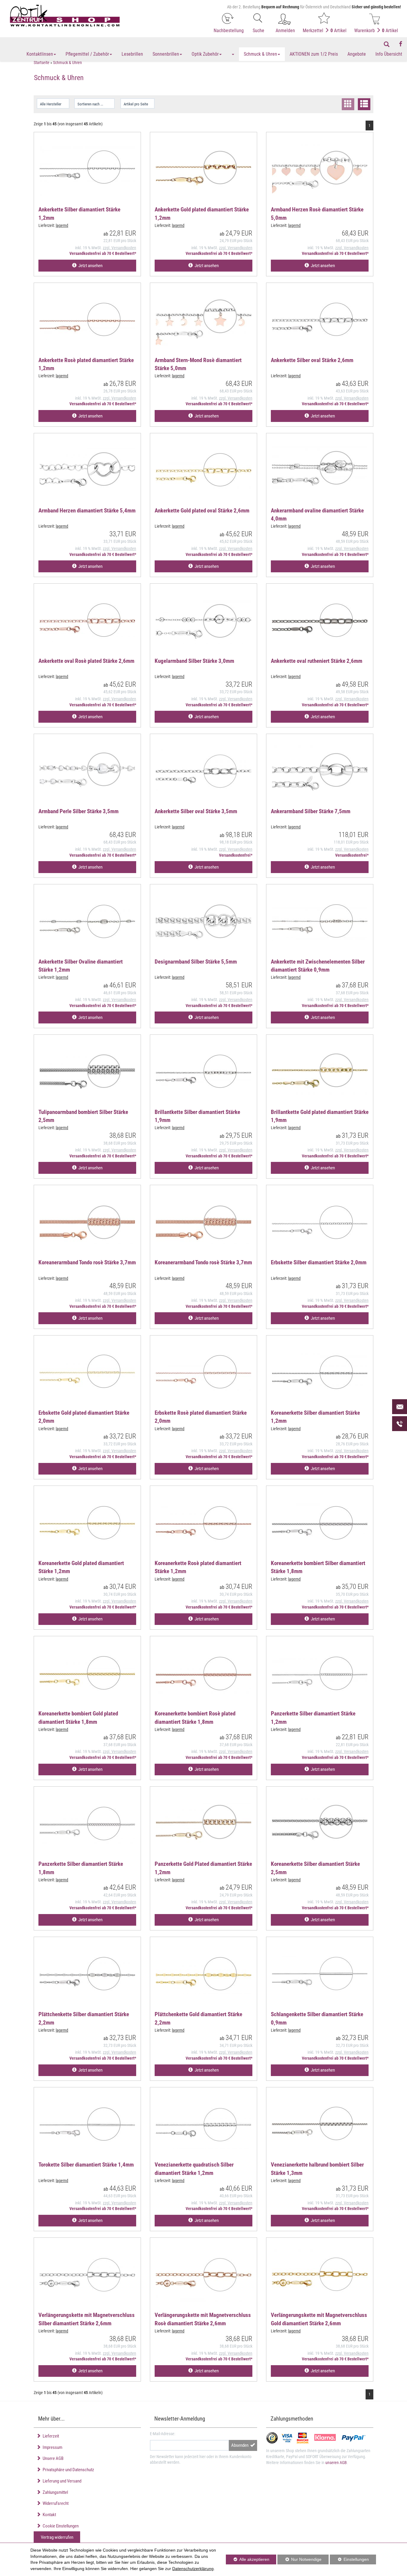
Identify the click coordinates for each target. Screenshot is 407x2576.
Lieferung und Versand (61, 2481)
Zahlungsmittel (54, 2492)
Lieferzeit (50, 2436)
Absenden (241, 2445)
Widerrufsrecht (55, 2503)
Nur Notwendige (299, 2561)
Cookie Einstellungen (60, 2526)
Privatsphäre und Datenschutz (67, 2470)
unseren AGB (336, 2463)
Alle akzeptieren (248, 2559)
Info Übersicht (389, 54)
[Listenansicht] (364, 104)
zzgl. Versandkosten (119, 248)
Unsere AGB (52, 2458)
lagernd (62, 225)
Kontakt (48, 2515)
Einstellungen (349, 2561)
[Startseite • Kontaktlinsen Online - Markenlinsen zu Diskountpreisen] (65, 16)
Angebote (357, 54)
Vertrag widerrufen (57, 2537)
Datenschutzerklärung (193, 2569)
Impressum (52, 2447)
